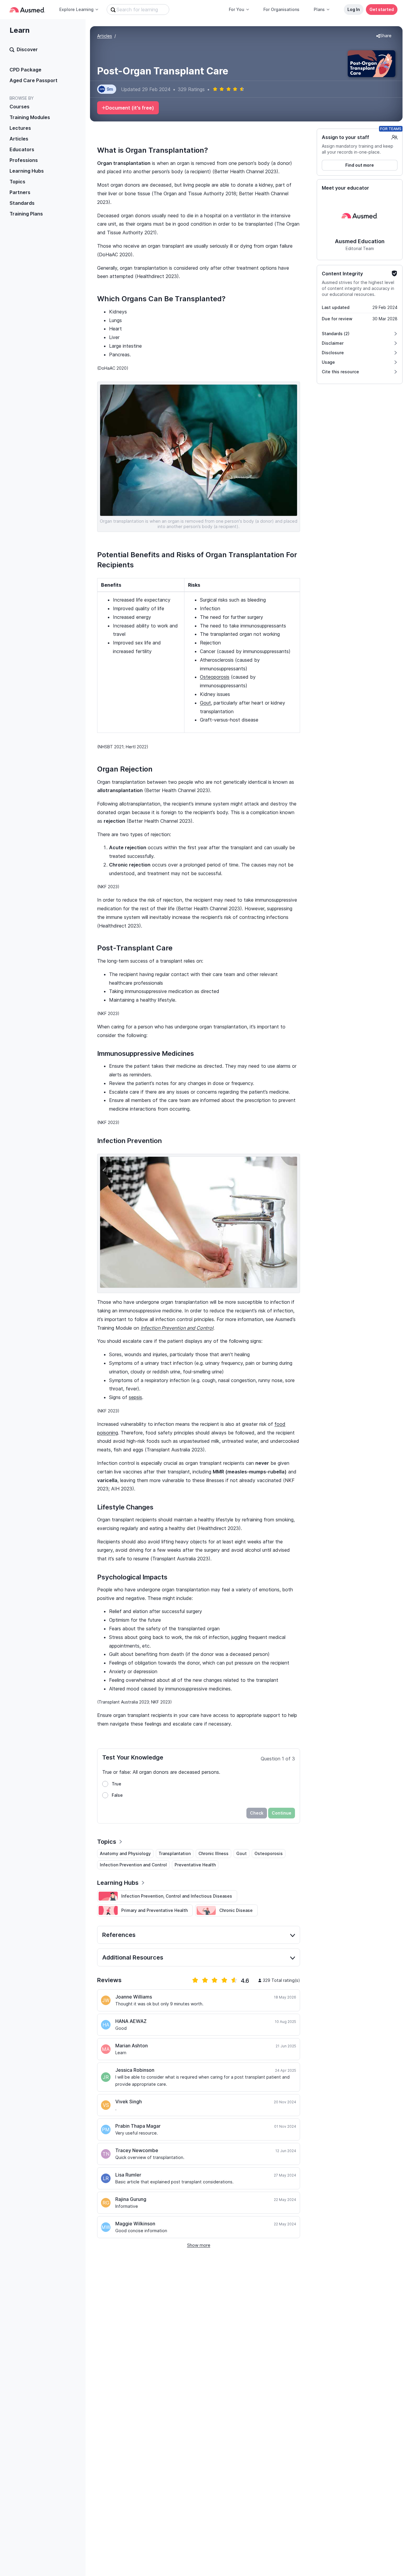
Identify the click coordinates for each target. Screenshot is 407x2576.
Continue (282, 1813)
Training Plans (26, 214)
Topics (17, 182)
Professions (24, 160)
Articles (19, 139)
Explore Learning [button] (76, 9)
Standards (22, 203)
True (116, 1784)
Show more (199, 2245)
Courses (20, 107)
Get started (382, 9)
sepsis (135, 1397)
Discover (27, 49)
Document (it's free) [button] (130, 108)
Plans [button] (319, 9)
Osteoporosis (215, 677)
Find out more (360, 165)
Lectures (20, 128)
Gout (205, 703)
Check (257, 1813)
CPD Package (25, 70)
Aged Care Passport (34, 80)
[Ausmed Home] (27, 10)
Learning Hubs (27, 171)
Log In (354, 9)
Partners (20, 192)
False (117, 1795)
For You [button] (237, 9)
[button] (384, 36)
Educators (22, 149)
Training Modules (30, 117)
